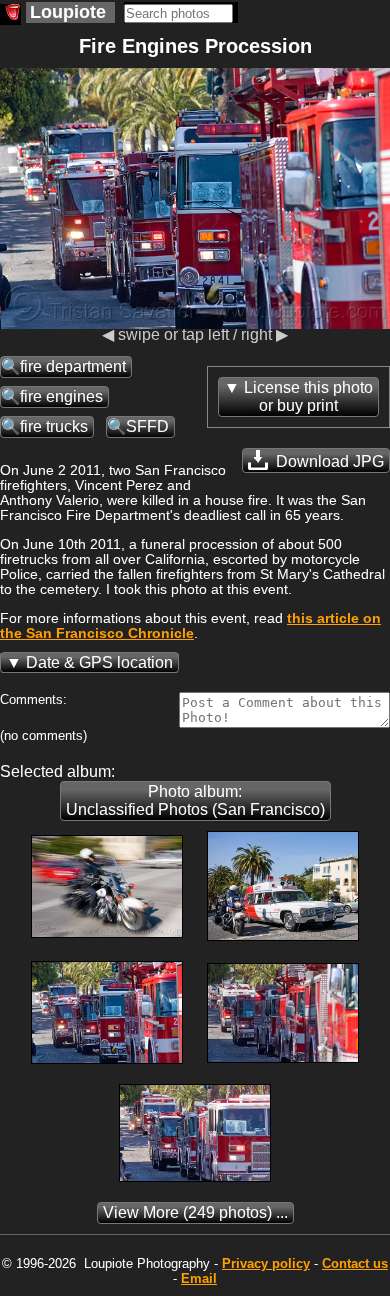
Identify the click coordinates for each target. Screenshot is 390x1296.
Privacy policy (266, 1263)
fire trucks (54, 426)
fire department (73, 366)
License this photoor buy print (308, 396)
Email (199, 1278)
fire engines (61, 396)
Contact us (355, 1263)
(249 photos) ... (195, 1212)
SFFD (147, 426)
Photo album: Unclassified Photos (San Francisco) (195, 800)
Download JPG (328, 461)
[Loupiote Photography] (10, 14)
